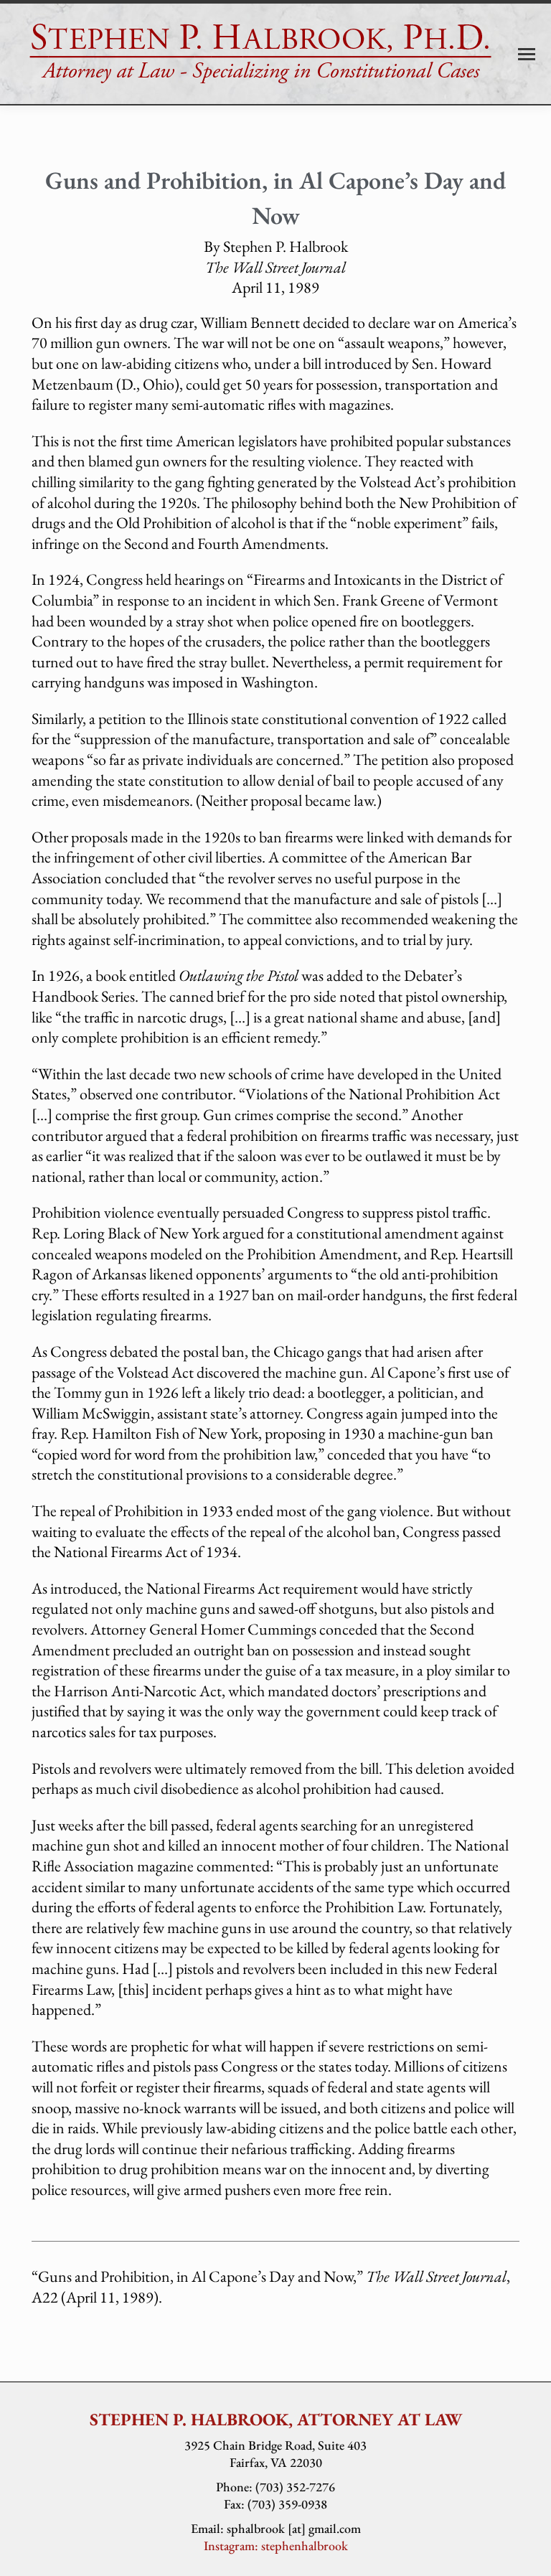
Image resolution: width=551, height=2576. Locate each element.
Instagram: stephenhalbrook (276, 2546)
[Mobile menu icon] (527, 54)
